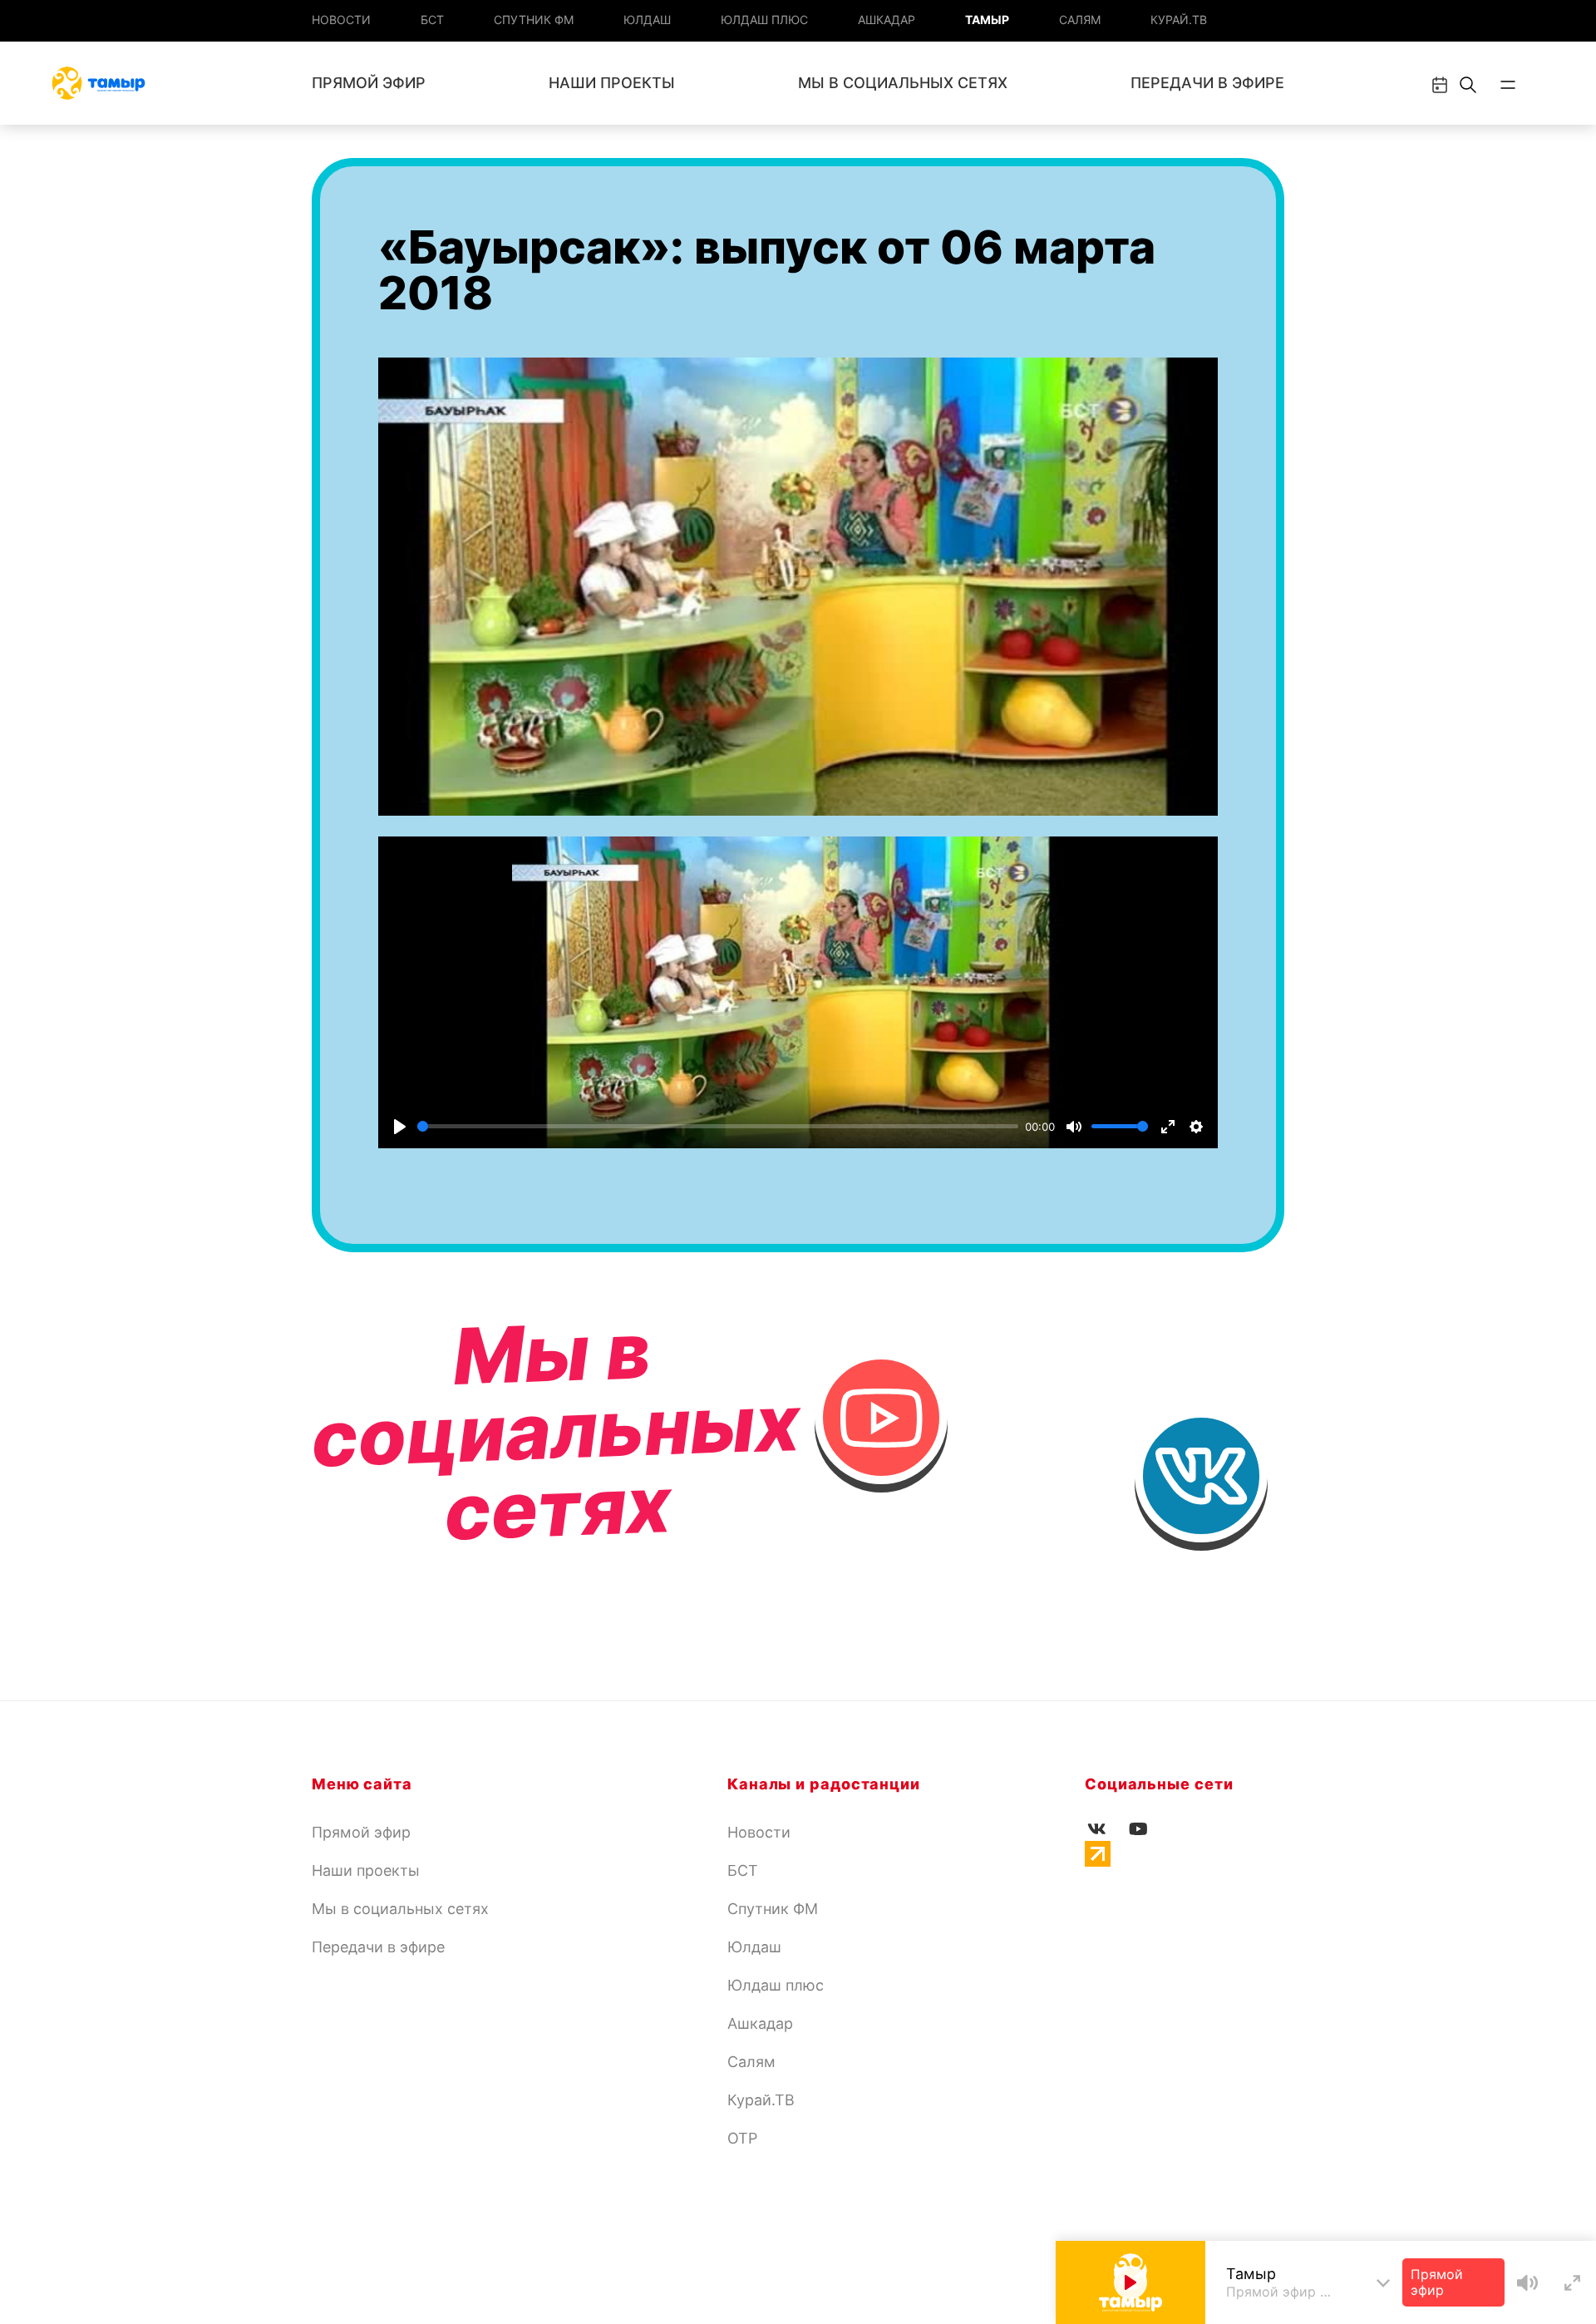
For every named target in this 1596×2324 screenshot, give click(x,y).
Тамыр (987, 20)
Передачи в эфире (1207, 83)
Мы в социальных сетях (903, 83)
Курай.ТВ (1179, 20)
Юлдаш (647, 20)
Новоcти (341, 20)
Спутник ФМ (534, 20)
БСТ (432, 20)
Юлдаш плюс (764, 20)
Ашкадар (887, 20)
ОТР (742, 2138)
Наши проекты (612, 83)
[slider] (718, 1126)
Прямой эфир (369, 83)
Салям (1080, 20)
